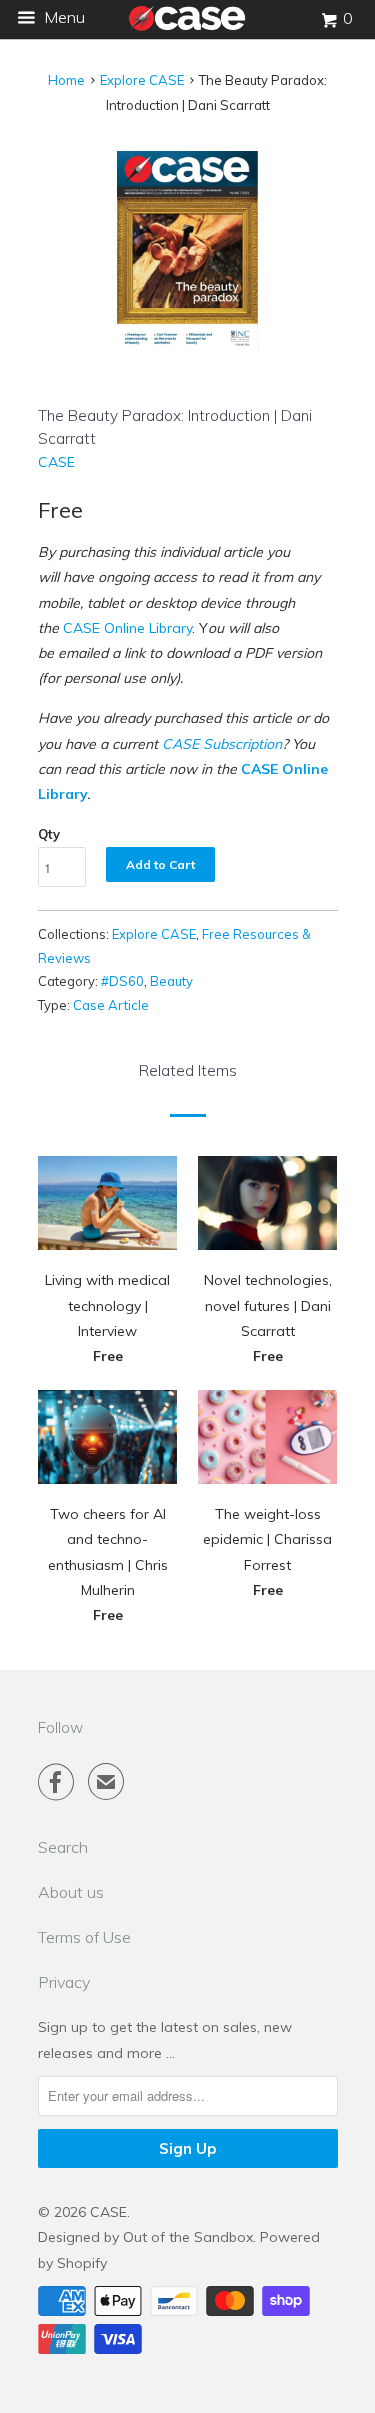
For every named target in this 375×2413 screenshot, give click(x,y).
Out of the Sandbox (188, 2237)
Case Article (111, 1005)
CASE (56, 462)
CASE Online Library (127, 628)
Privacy (64, 1982)
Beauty (171, 981)
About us (71, 1892)
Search (63, 1847)
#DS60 (122, 981)
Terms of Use (84, 1937)
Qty (49, 834)
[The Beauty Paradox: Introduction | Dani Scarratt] (188, 251)
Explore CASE (142, 80)
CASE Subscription (222, 744)
